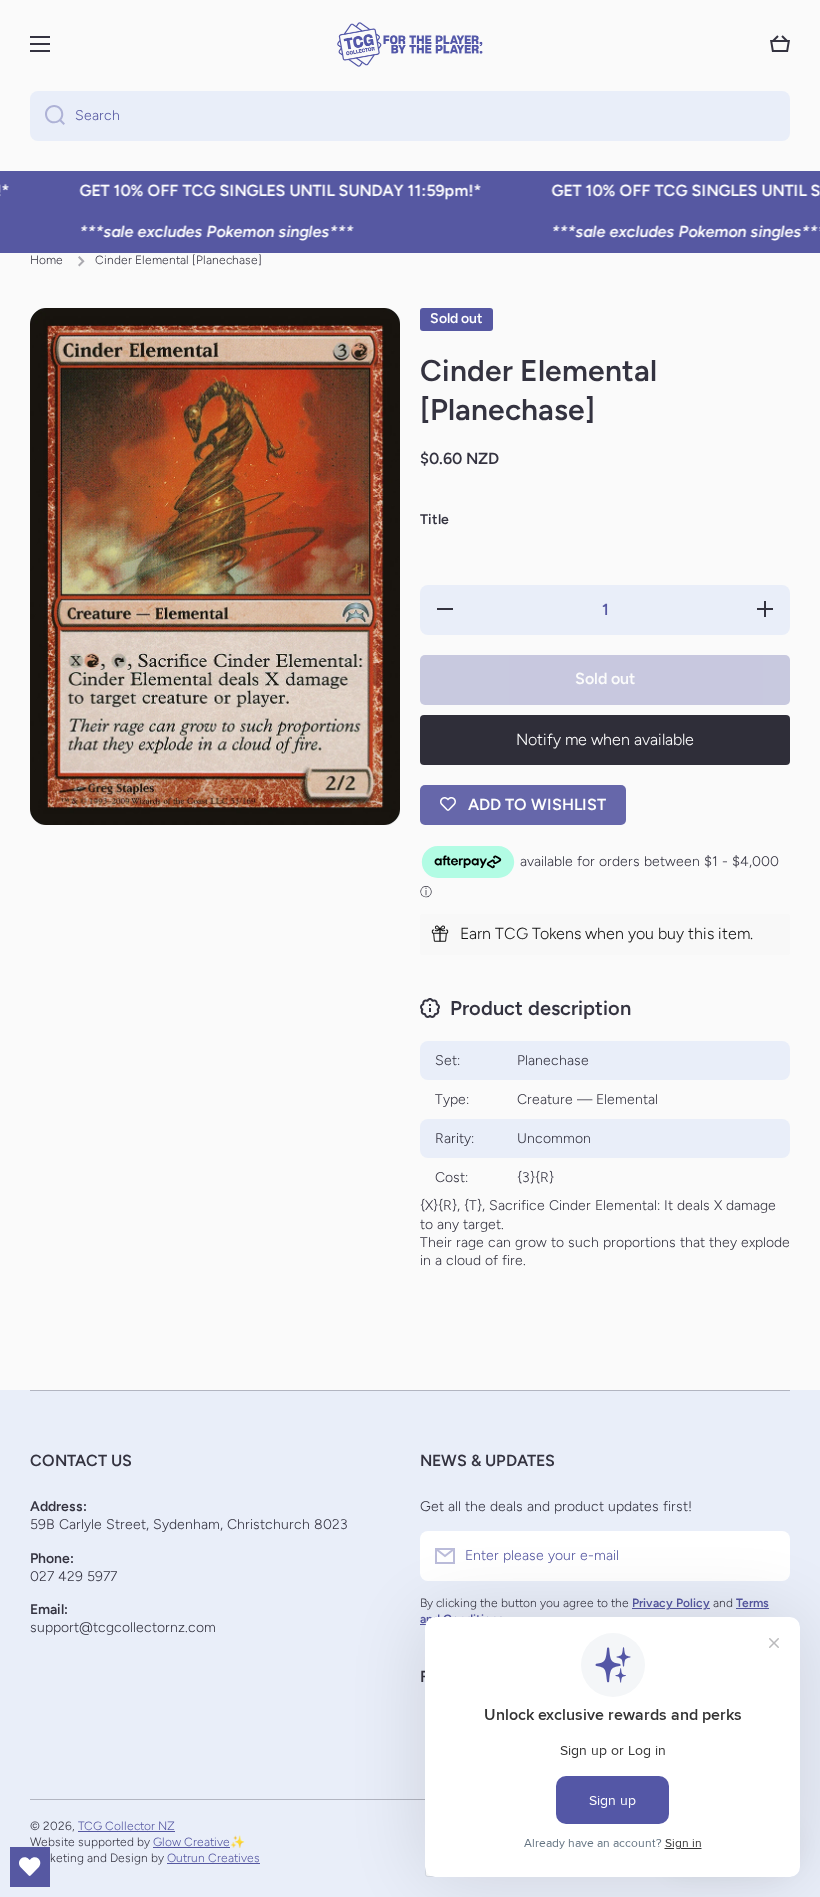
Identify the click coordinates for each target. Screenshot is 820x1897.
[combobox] (410, 116)
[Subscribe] (765, 1556)
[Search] (47, 116)
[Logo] (410, 44)
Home (46, 260)
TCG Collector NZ (126, 1826)
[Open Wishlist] (30, 1867)
